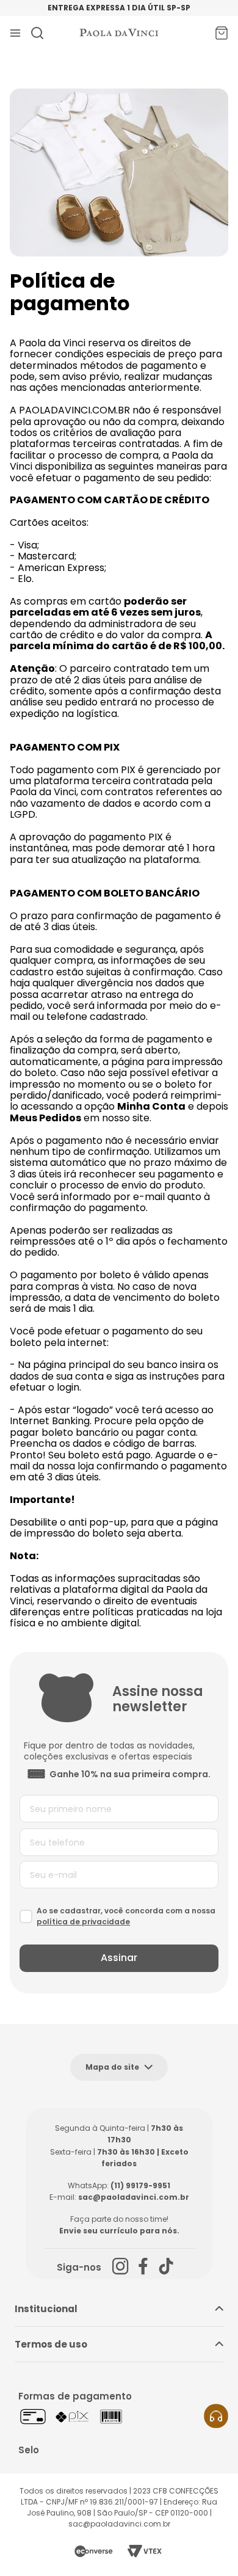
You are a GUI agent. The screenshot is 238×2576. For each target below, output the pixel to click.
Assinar (119, 1958)
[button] (216, 2416)
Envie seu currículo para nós (118, 2231)
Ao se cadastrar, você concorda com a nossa (126, 1916)
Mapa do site (112, 2067)
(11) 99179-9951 (140, 2185)
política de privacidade (83, 1922)
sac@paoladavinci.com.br (134, 2197)
